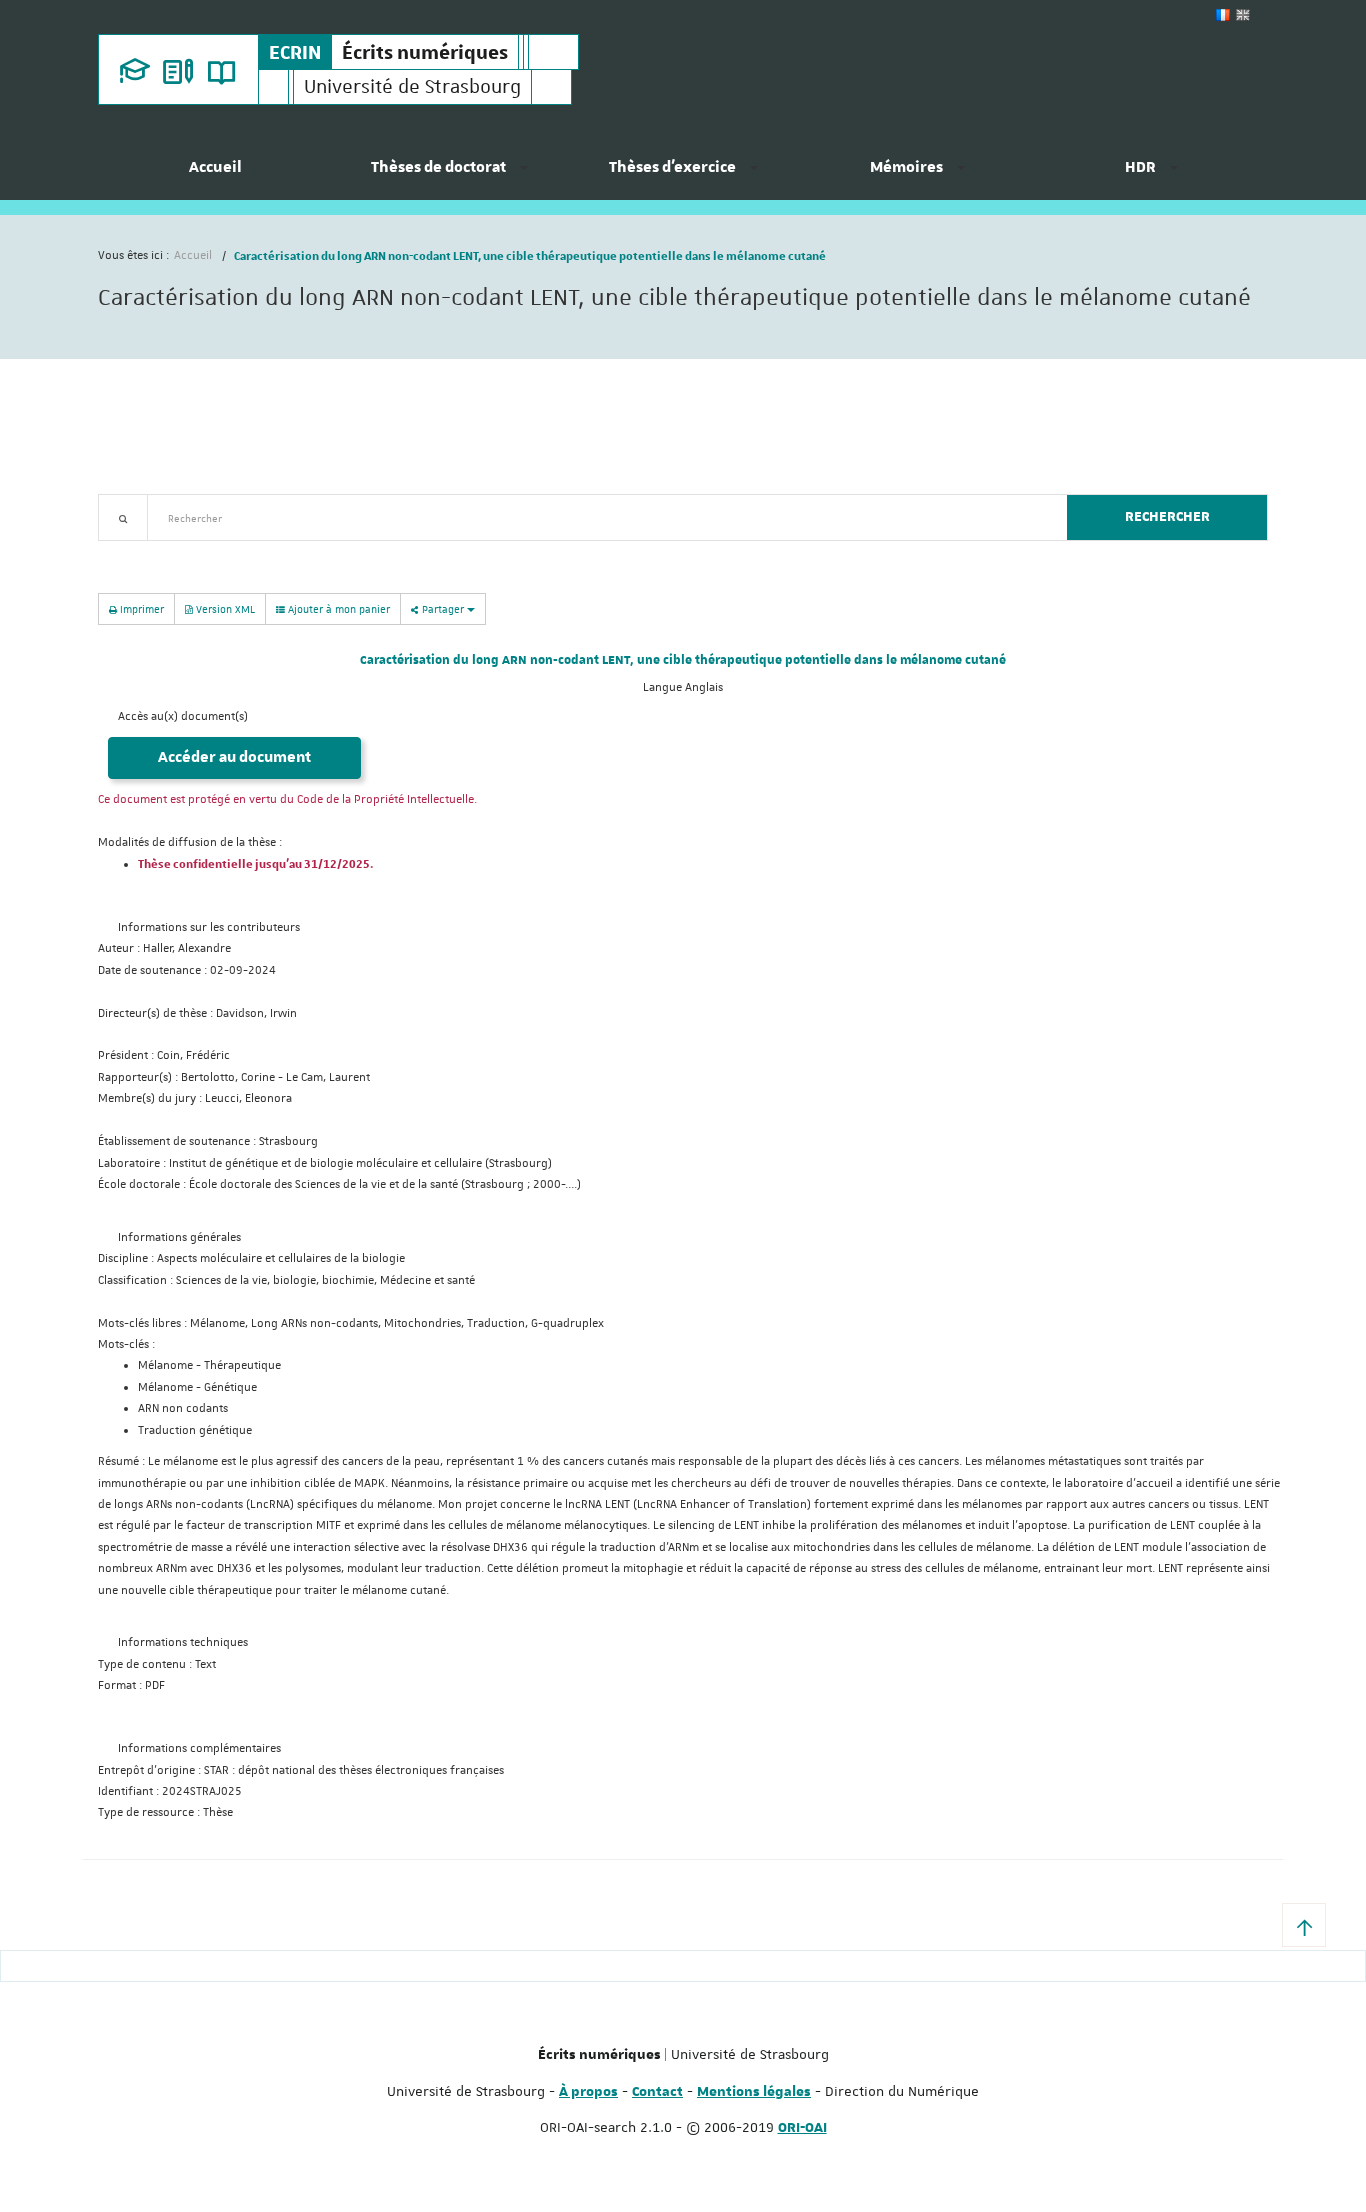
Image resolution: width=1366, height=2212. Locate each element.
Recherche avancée (149, 552)
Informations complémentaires (199, 1748)
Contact (657, 2092)
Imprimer (140, 608)
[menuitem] (215, 175)
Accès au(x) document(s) (183, 716)
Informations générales (179, 1237)
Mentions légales (754, 2092)
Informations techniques (183, 1642)
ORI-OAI (802, 2128)
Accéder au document (234, 757)
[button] (1304, 1925)
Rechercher (1167, 517)
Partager (443, 608)
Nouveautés (238, 552)
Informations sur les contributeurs (209, 927)
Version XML (224, 608)
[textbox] (599, 517)
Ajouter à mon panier (337, 608)
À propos (588, 2092)
